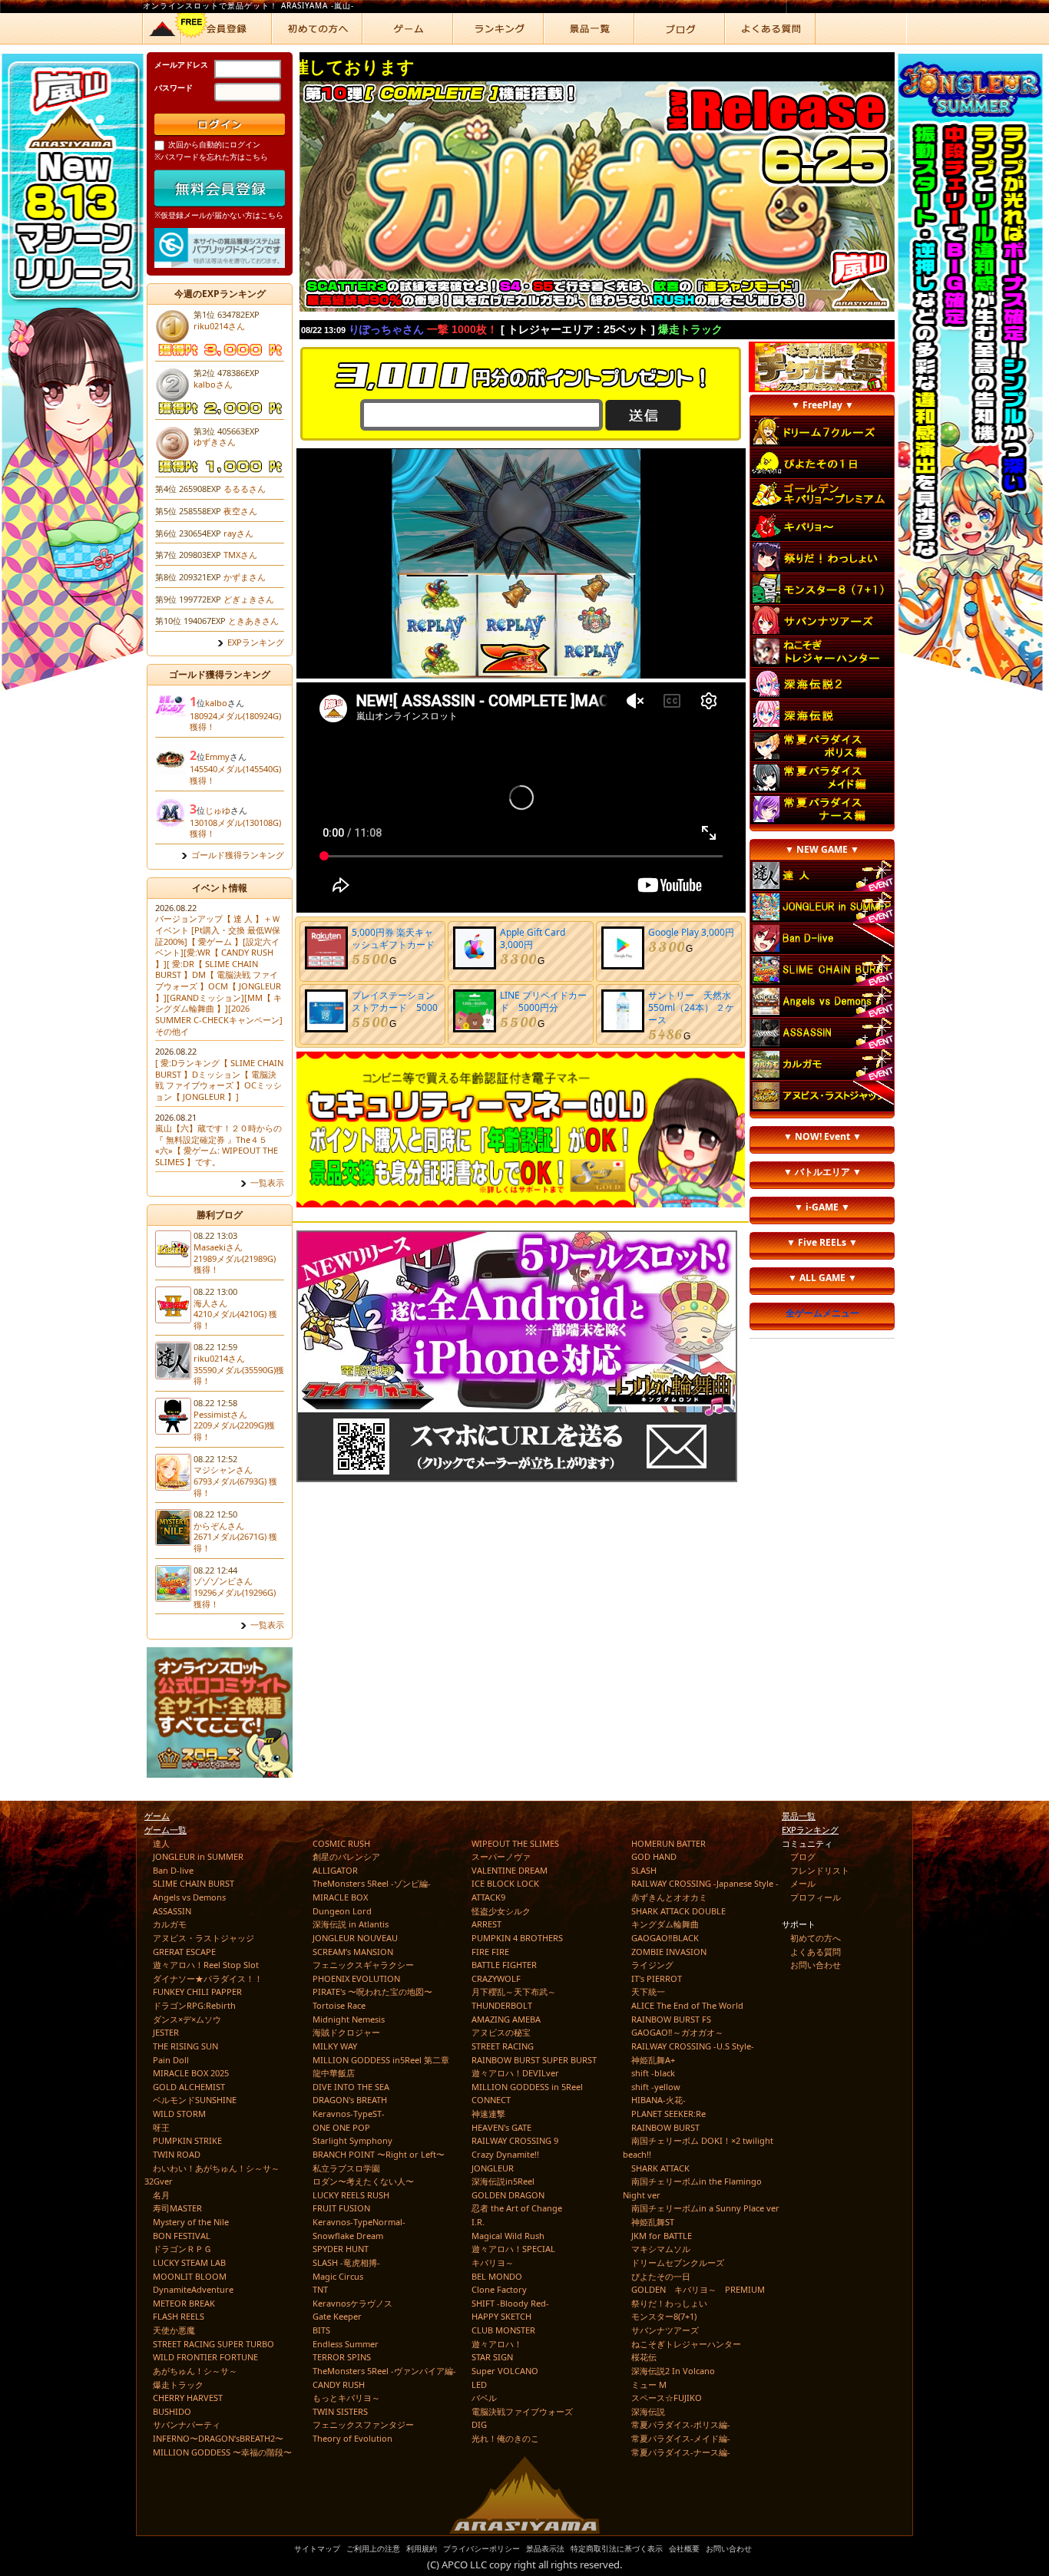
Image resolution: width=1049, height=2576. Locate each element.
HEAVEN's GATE (501, 2127)
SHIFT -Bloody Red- (510, 2303)
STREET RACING (503, 2046)
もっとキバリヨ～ (346, 2398)
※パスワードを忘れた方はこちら (211, 157)
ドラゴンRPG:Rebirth (194, 2005)
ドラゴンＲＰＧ (182, 2249)
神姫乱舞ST (653, 2222)
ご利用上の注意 (373, 2548)
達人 (161, 1843)
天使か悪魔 (174, 2330)
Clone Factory (499, 2289)
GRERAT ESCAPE (184, 1952)
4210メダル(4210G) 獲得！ (235, 1319)
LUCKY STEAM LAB (189, 2262)
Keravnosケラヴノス (352, 2303)
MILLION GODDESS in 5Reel (527, 2087)
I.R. (478, 2222)
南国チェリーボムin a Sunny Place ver (705, 2208)
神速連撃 (488, 2114)
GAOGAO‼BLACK (665, 1938)
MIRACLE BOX (340, 1897)
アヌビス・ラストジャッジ (204, 1938)
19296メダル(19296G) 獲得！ (235, 1598)
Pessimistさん (220, 1414)
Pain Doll (171, 2060)
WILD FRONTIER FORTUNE (205, 2357)
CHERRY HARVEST (188, 2398)
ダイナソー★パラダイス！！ (208, 1978)
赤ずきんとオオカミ (669, 1897)
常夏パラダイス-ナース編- (681, 2452)
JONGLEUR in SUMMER (198, 1856)
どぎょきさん (249, 599)
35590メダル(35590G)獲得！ (239, 1376)
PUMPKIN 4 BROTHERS (517, 1938)
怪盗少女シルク (501, 1911)
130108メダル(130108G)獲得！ (235, 828)
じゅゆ (218, 810)
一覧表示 (267, 1183)
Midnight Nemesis (349, 2019)
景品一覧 (799, 1816)
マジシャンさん (223, 1470)
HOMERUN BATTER (668, 1843)
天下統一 (648, 1991)
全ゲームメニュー (822, 1313)
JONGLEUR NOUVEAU (355, 1938)
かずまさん (245, 577)
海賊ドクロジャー (346, 2032)
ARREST (486, 1924)
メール (803, 1883)
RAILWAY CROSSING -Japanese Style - (705, 1883)
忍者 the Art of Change (517, 2208)
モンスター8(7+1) (664, 2316)
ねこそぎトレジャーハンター (686, 2344)
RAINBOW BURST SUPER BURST (534, 2060)
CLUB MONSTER (503, 2330)
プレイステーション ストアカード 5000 (398, 1001)
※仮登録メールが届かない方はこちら (219, 215)
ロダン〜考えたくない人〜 (363, 2181)
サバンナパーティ (187, 2424)
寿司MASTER (177, 2208)
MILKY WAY (335, 2046)
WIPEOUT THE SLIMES (515, 1843)
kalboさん (213, 384)
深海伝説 (648, 2411)
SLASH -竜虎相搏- (346, 2262)
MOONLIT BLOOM (190, 2276)
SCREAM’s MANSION (353, 1952)
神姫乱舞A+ (653, 2060)
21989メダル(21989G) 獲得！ (235, 1264)
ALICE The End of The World (687, 2005)
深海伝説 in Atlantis (351, 1924)
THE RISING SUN (185, 2046)
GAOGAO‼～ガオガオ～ (677, 2032)
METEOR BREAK (184, 2303)
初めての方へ (816, 1938)
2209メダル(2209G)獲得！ (234, 1431)
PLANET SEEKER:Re (668, 2114)
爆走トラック (178, 2384)
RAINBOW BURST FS (671, 2019)
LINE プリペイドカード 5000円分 (543, 1001)
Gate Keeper (337, 2316)
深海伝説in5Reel (503, 2181)
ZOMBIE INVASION (669, 1952)
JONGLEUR (493, 2168)
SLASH (644, 1870)
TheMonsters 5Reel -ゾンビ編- (372, 1883)
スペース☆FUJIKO (667, 2398)
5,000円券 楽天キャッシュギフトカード (393, 938)
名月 (161, 2195)
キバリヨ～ (493, 2262)
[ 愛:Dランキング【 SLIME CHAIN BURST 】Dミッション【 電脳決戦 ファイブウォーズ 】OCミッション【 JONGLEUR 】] (219, 1080)
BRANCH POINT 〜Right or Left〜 (379, 2154)
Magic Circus (338, 2276)
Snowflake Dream (348, 2236)
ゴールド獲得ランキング (238, 855)
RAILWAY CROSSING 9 (515, 2140)
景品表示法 (545, 2548)
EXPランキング (256, 642)
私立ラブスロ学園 (346, 2168)
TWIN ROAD (177, 2154)
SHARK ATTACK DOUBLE (678, 1911)
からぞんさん (219, 1526)
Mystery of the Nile (191, 2222)
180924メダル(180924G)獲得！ (235, 722)
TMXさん (240, 555)
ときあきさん (253, 621)
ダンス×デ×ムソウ (187, 2019)
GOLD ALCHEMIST (189, 2087)
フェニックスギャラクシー (363, 1965)
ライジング (652, 1965)
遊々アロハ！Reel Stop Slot (206, 1965)
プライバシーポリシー (481, 2548)
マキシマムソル (661, 2249)
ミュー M (649, 2384)
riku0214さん (219, 326)
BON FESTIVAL (182, 2236)
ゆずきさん (215, 442)
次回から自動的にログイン (214, 144)
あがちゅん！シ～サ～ (195, 2371)
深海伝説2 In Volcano (673, 2371)
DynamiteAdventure (193, 2289)
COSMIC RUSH (341, 1843)
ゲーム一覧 (165, 1830)
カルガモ (170, 1924)
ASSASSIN (172, 1911)
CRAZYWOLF (496, 1978)
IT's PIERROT (657, 1978)
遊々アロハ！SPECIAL (513, 2249)
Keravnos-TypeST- (349, 2114)
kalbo (216, 703)
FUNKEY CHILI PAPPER (197, 1991)
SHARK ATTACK (660, 2168)
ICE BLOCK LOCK (505, 1883)
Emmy (217, 756)
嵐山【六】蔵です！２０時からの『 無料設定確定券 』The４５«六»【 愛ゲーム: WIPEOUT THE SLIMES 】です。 (218, 1145)
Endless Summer (346, 2344)
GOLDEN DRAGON (508, 2195)
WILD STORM (179, 2114)
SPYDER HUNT (341, 2249)
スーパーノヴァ (501, 1856)
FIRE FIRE (490, 1952)
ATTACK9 (488, 1897)
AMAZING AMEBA (506, 2019)
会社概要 (684, 2548)
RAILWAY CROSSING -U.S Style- (693, 2046)
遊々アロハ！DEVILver (515, 2073)
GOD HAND (654, 1856)
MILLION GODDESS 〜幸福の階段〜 (222, 2452)
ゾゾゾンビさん (223, 1581)
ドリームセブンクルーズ (678, 2262)
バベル (484, 2398)
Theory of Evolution (352, 2438)
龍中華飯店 (334, 2073)
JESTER (166, 2032)
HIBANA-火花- (659, 2100)
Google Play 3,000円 (691, 932)
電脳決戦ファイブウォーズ (522, 2411)
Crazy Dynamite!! (505, 2154)
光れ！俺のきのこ (505, 2438)
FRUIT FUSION (341, 2208)
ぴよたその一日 (661, 2276)
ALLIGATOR (335, 1870)
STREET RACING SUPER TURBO (213, 2344)
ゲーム (157, 1816)
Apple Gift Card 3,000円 (533, 938)
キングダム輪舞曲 (665, 1924)
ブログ (803, 1856)
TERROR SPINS (342, 2357)
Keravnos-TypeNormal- (359, 2222)
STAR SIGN (492, 2357)
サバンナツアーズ (665, 2330)
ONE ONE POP (341, 2127)
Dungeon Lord (342, 1911)
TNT (320, 2289)
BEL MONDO (497, 2276)
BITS (321, 2330)
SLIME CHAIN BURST (194, 1883)
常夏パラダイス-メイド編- (681, 2438)
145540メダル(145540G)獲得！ (235, 774)
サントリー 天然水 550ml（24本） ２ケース (694, 1007)
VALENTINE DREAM (510, 1870)
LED (479, 2384)
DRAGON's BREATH (350, 2100)
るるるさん (245, 489)
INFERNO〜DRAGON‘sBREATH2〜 (218, 2438)
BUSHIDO (172, 2411)
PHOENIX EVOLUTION (356, 1978)
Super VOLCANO (505, 2371)
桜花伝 (644, 2357)
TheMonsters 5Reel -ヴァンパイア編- (384, 2371)
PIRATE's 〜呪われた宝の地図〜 (372, 1991)
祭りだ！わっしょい (669, 2303)
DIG (479, 2424)
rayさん (238, 533)
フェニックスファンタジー (363, 2424)
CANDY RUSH (339, 2384)
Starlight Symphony (352, 2140)
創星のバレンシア (346, 1856)
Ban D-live (173, 1870)
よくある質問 (816, 1952)
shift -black (653, 2073)
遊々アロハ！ (497, 2344)
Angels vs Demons (189, 1897)
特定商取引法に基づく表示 (617, 2548)
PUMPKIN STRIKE (187, 2140)
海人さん (210, 1303)
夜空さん (240, 511)
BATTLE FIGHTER (504, 1965)
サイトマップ (317, 2548)
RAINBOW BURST (665, 2127)
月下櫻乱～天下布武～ (514, 1991)
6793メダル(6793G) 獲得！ (235, 1487)
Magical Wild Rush (508, 2236)
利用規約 (422, 2548)
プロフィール (816, 1897)
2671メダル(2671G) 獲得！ (235, 1542)
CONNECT (491, 2100)
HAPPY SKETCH (501, 2316)
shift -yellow (656, 2087)
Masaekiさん (218, 1247)
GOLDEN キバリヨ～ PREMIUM (698, 2289)
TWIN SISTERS (340, 2411)
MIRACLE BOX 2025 (191, 2073)
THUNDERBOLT (502, 2005)
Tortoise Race (339, 2005)
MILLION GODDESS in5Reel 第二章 (381, 2060)
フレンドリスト (820, 1870)
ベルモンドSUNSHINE (195, 2100)
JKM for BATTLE (662, 2236)
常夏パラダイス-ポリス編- (681, 2424)
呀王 (161, 2127)
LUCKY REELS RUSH (351, 2195)
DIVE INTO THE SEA (351, 2087)
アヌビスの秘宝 (501, 2032)
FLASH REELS (179, 2316)
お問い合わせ (816, 1965)
